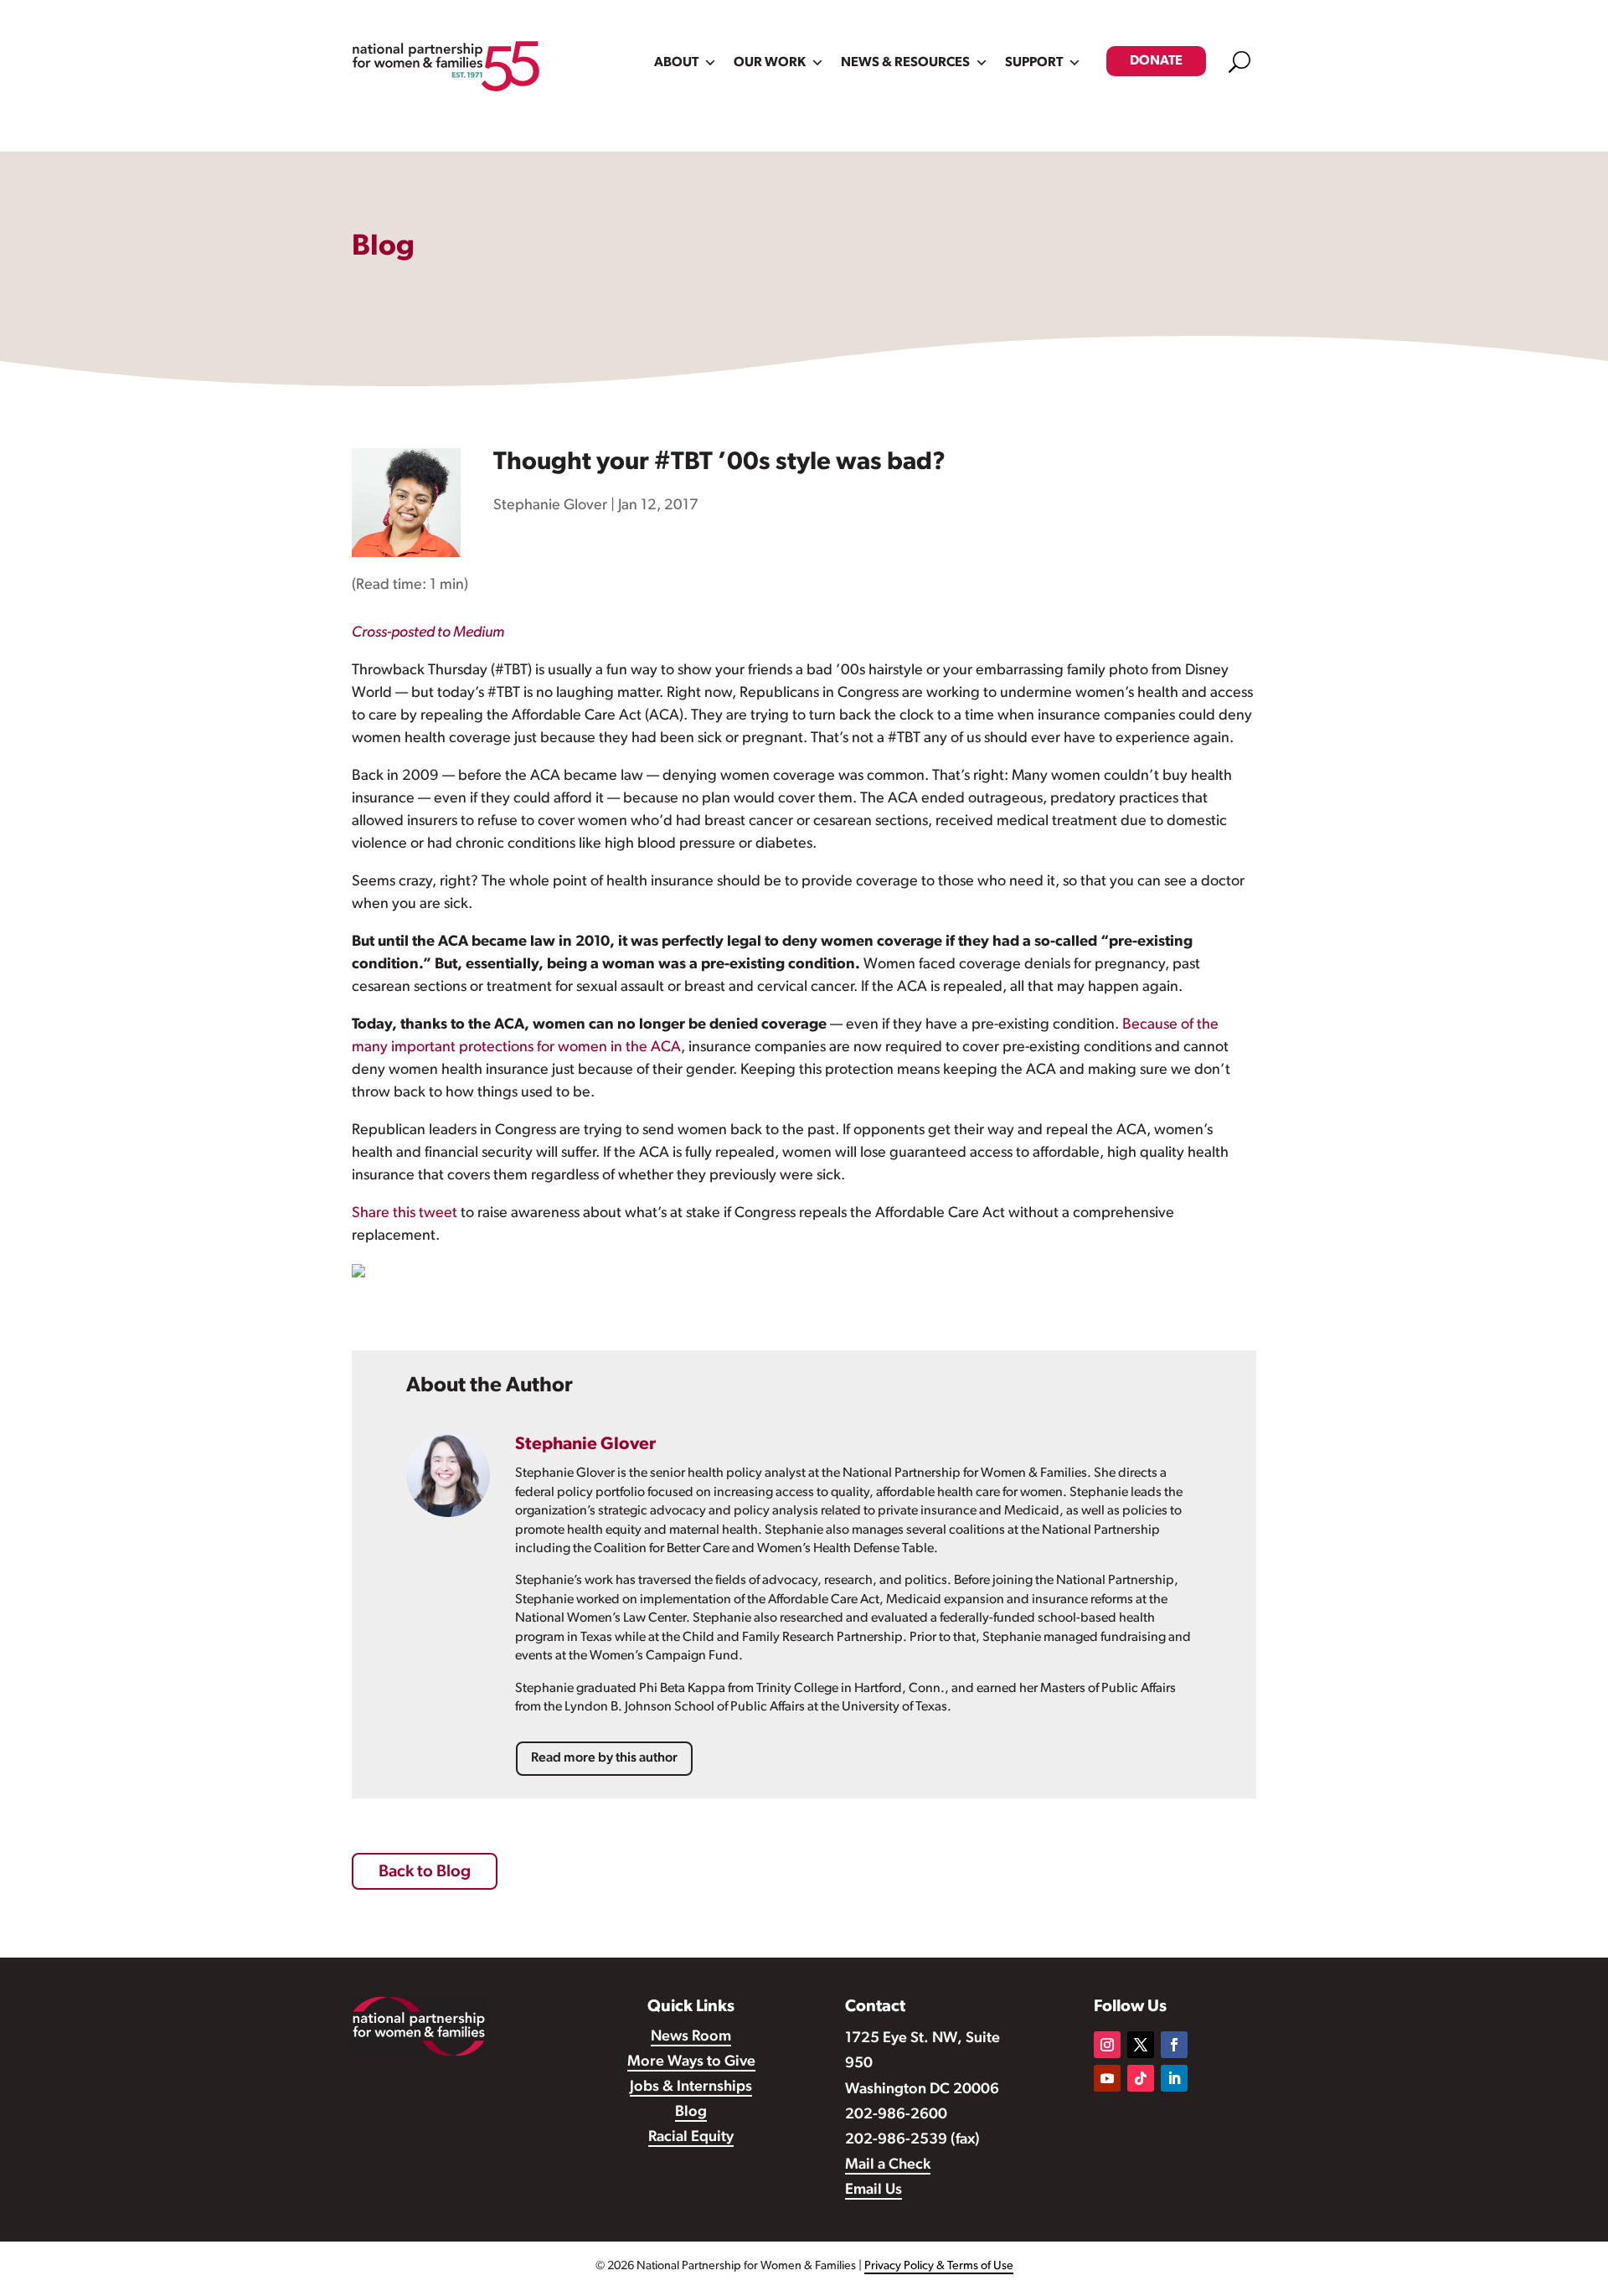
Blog (691, 2113)
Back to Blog (425, 1872)
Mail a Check (888, 2165)
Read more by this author (604, 1758)
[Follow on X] (1141, 2045)
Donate (1156, 61)
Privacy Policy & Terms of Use (939, 2266)
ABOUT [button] (676, 63)
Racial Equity (691, 2138)
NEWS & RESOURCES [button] (905, 63)
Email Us (874, 2190)
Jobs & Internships (691, 2087)
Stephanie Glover (550, 506)
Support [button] (1034, 63)
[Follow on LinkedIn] (1174, 2078)
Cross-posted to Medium (428, 633)
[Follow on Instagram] (1107, 2045)
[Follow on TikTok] (1141, 2078)
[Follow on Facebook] (1174, 2045)
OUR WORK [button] (770, 63)
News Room (691, 2037)
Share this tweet (405, 1214)
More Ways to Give (691, 2062)
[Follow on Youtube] (1107, 2078)
